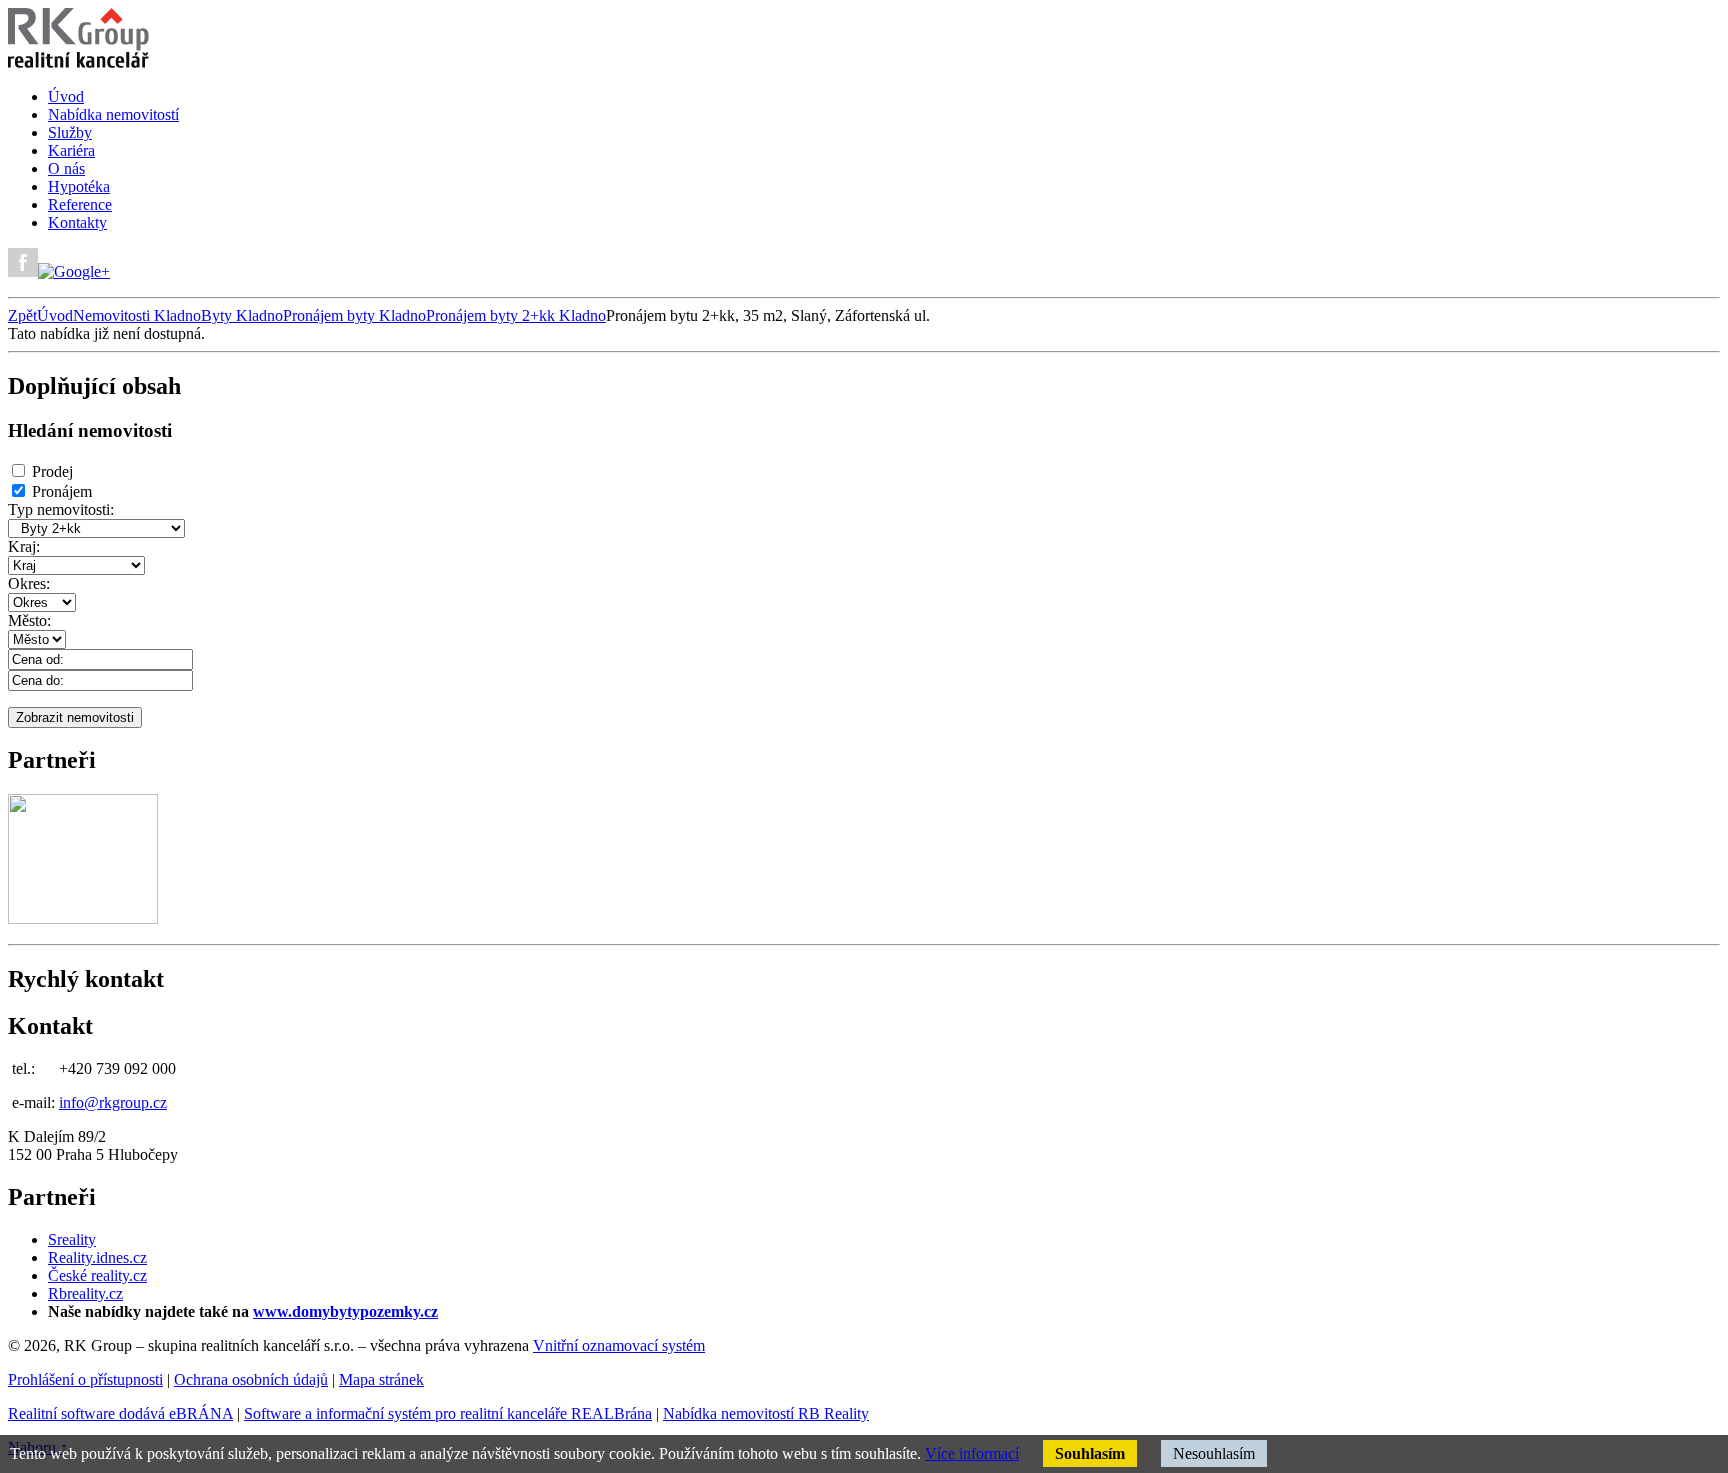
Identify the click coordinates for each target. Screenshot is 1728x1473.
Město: (29, 620)
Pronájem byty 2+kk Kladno (516, 315)
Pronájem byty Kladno (354, 315)
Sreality (72, 1239)
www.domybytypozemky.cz (345, 1311)
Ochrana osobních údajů (251, 1379)
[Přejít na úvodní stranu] (78, 62)
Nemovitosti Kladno (137, 315)
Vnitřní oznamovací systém (619, 1345)
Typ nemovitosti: (61, 509)
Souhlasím (1090, 1453)
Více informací (972, 1453)
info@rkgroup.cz (113, 1102)
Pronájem (62, 491)
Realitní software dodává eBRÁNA (120, 1413)
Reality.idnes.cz (97, 1257)
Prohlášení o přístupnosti (85, 1379)
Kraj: (24, 546)
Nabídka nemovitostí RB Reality (766, 1413)
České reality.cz (97, 1275)
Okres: (29, 583)
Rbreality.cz (85, 1293)
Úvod (55, 315)
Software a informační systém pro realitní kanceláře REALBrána (448, 1413)
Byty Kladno (242, 315)
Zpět (22, 315)
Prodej (52, 471)
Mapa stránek (381, 1379)
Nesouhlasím (1214, 1453)
